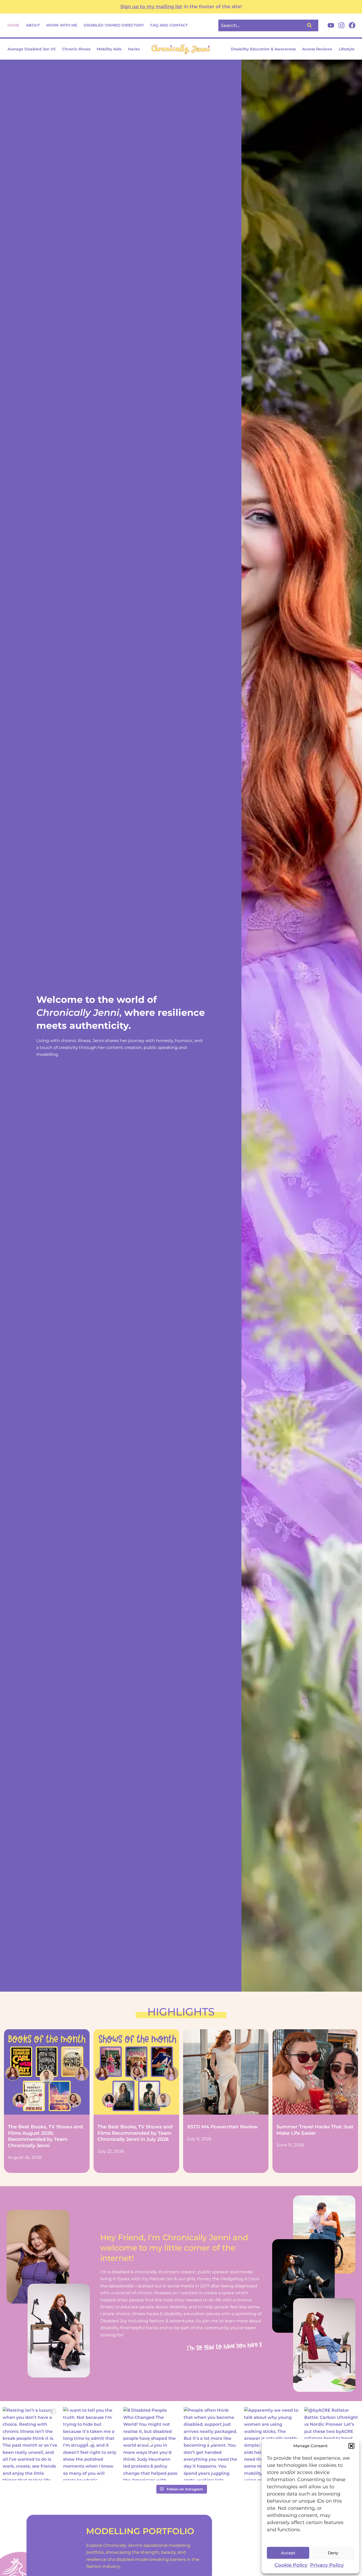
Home (13, 25)
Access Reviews (317, 49)
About (33, 25)
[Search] (309, 25)
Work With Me (62, 25)
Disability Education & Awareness (263, 49)
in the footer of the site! (181, 7)
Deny (333, 2553)
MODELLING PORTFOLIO (140, 2531)
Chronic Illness (76, 49)
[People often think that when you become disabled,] (211, 2443)
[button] (351, 2446)
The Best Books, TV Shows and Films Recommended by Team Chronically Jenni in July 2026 (135, 2133)
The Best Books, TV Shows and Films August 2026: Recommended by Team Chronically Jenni (45, 2136)
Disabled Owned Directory (114, 25)
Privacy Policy (327, 2565)
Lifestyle (347, 49)
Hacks (134, 49)
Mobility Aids (109, 49)
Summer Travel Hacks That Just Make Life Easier (315, 2130)
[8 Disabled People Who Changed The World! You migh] (151, 2443)
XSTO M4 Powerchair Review (222, 2127)
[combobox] (259, 25)
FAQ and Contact (169, 25)
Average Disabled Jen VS (32, 49)
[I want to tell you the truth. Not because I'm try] (91, 2443)
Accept (288, 2553)
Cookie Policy (291, 2565)
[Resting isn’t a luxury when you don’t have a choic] (30, 2443)
